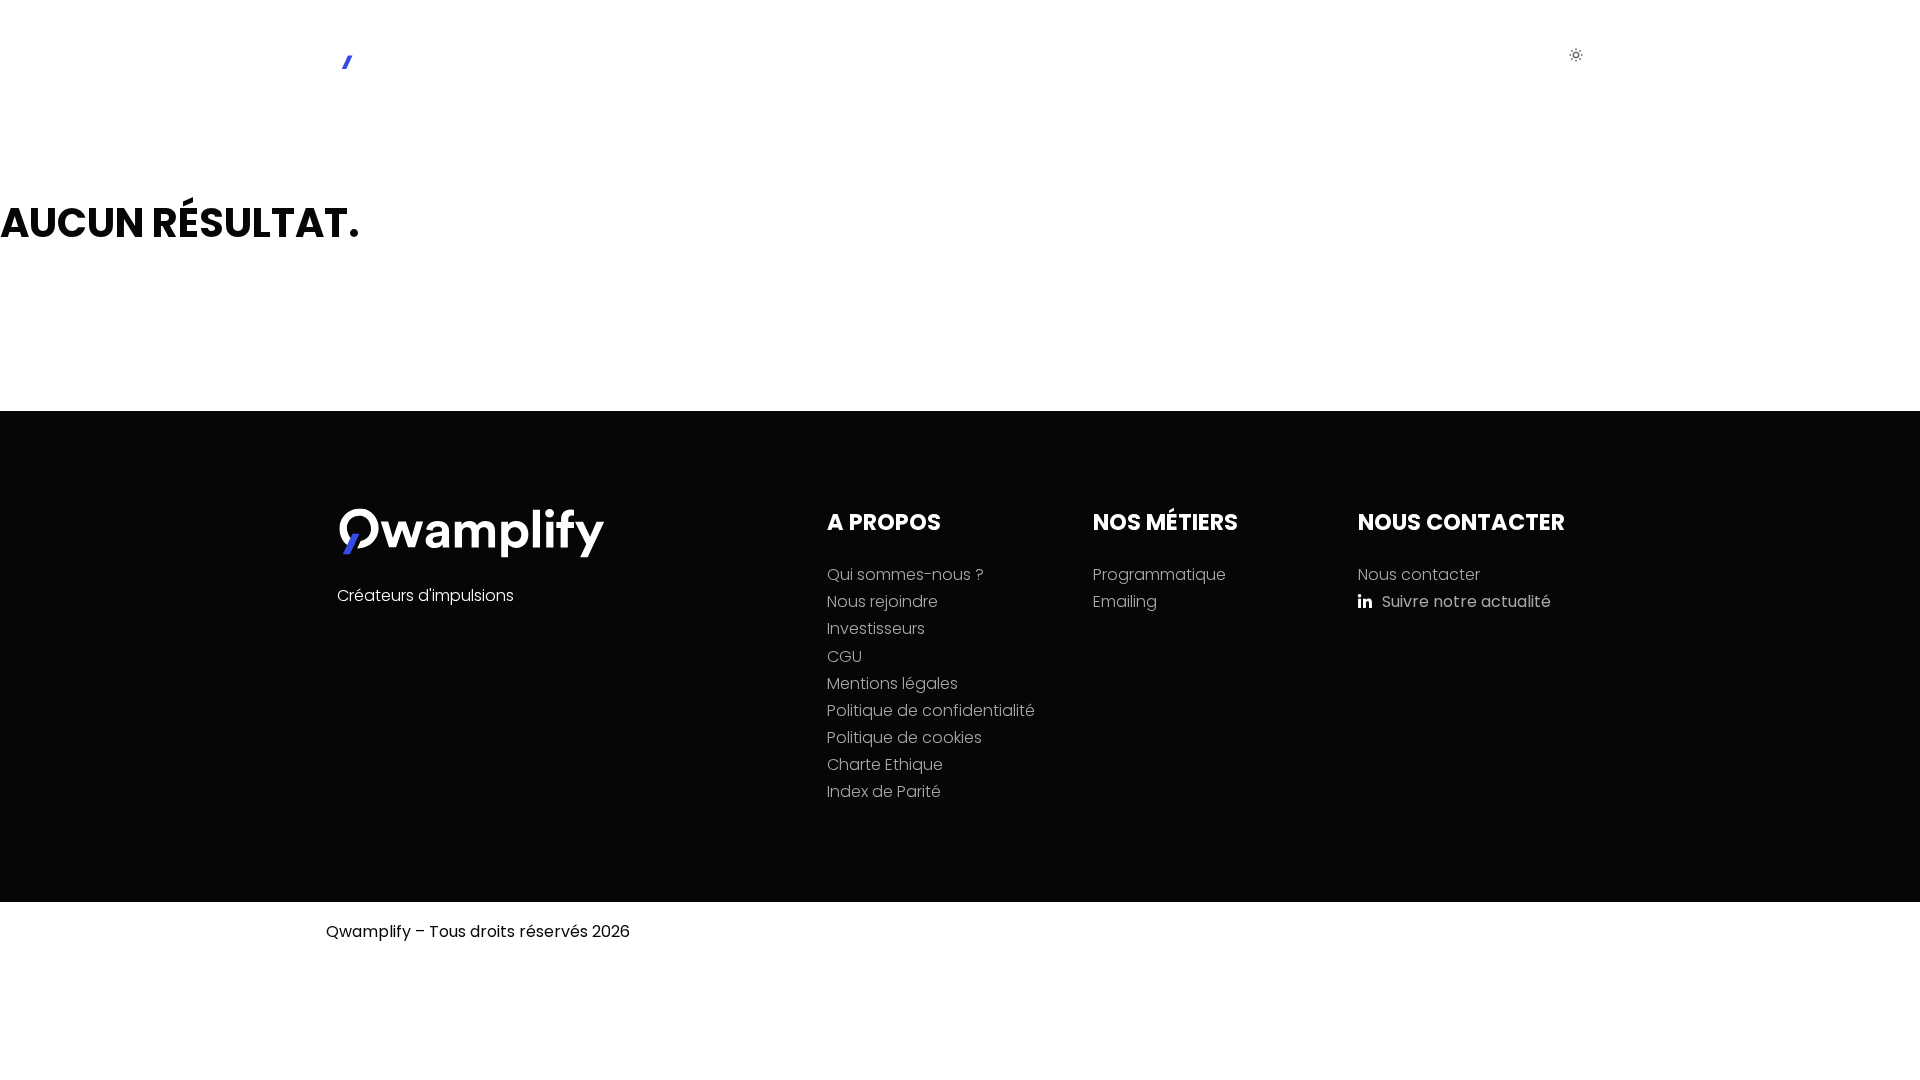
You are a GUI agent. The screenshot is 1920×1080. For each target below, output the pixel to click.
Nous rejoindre (1337, 55)
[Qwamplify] (425, 54)
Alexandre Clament (525, 958)
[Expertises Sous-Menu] (1243, 55)
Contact (1460, 55)
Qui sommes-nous (1040, 55)
